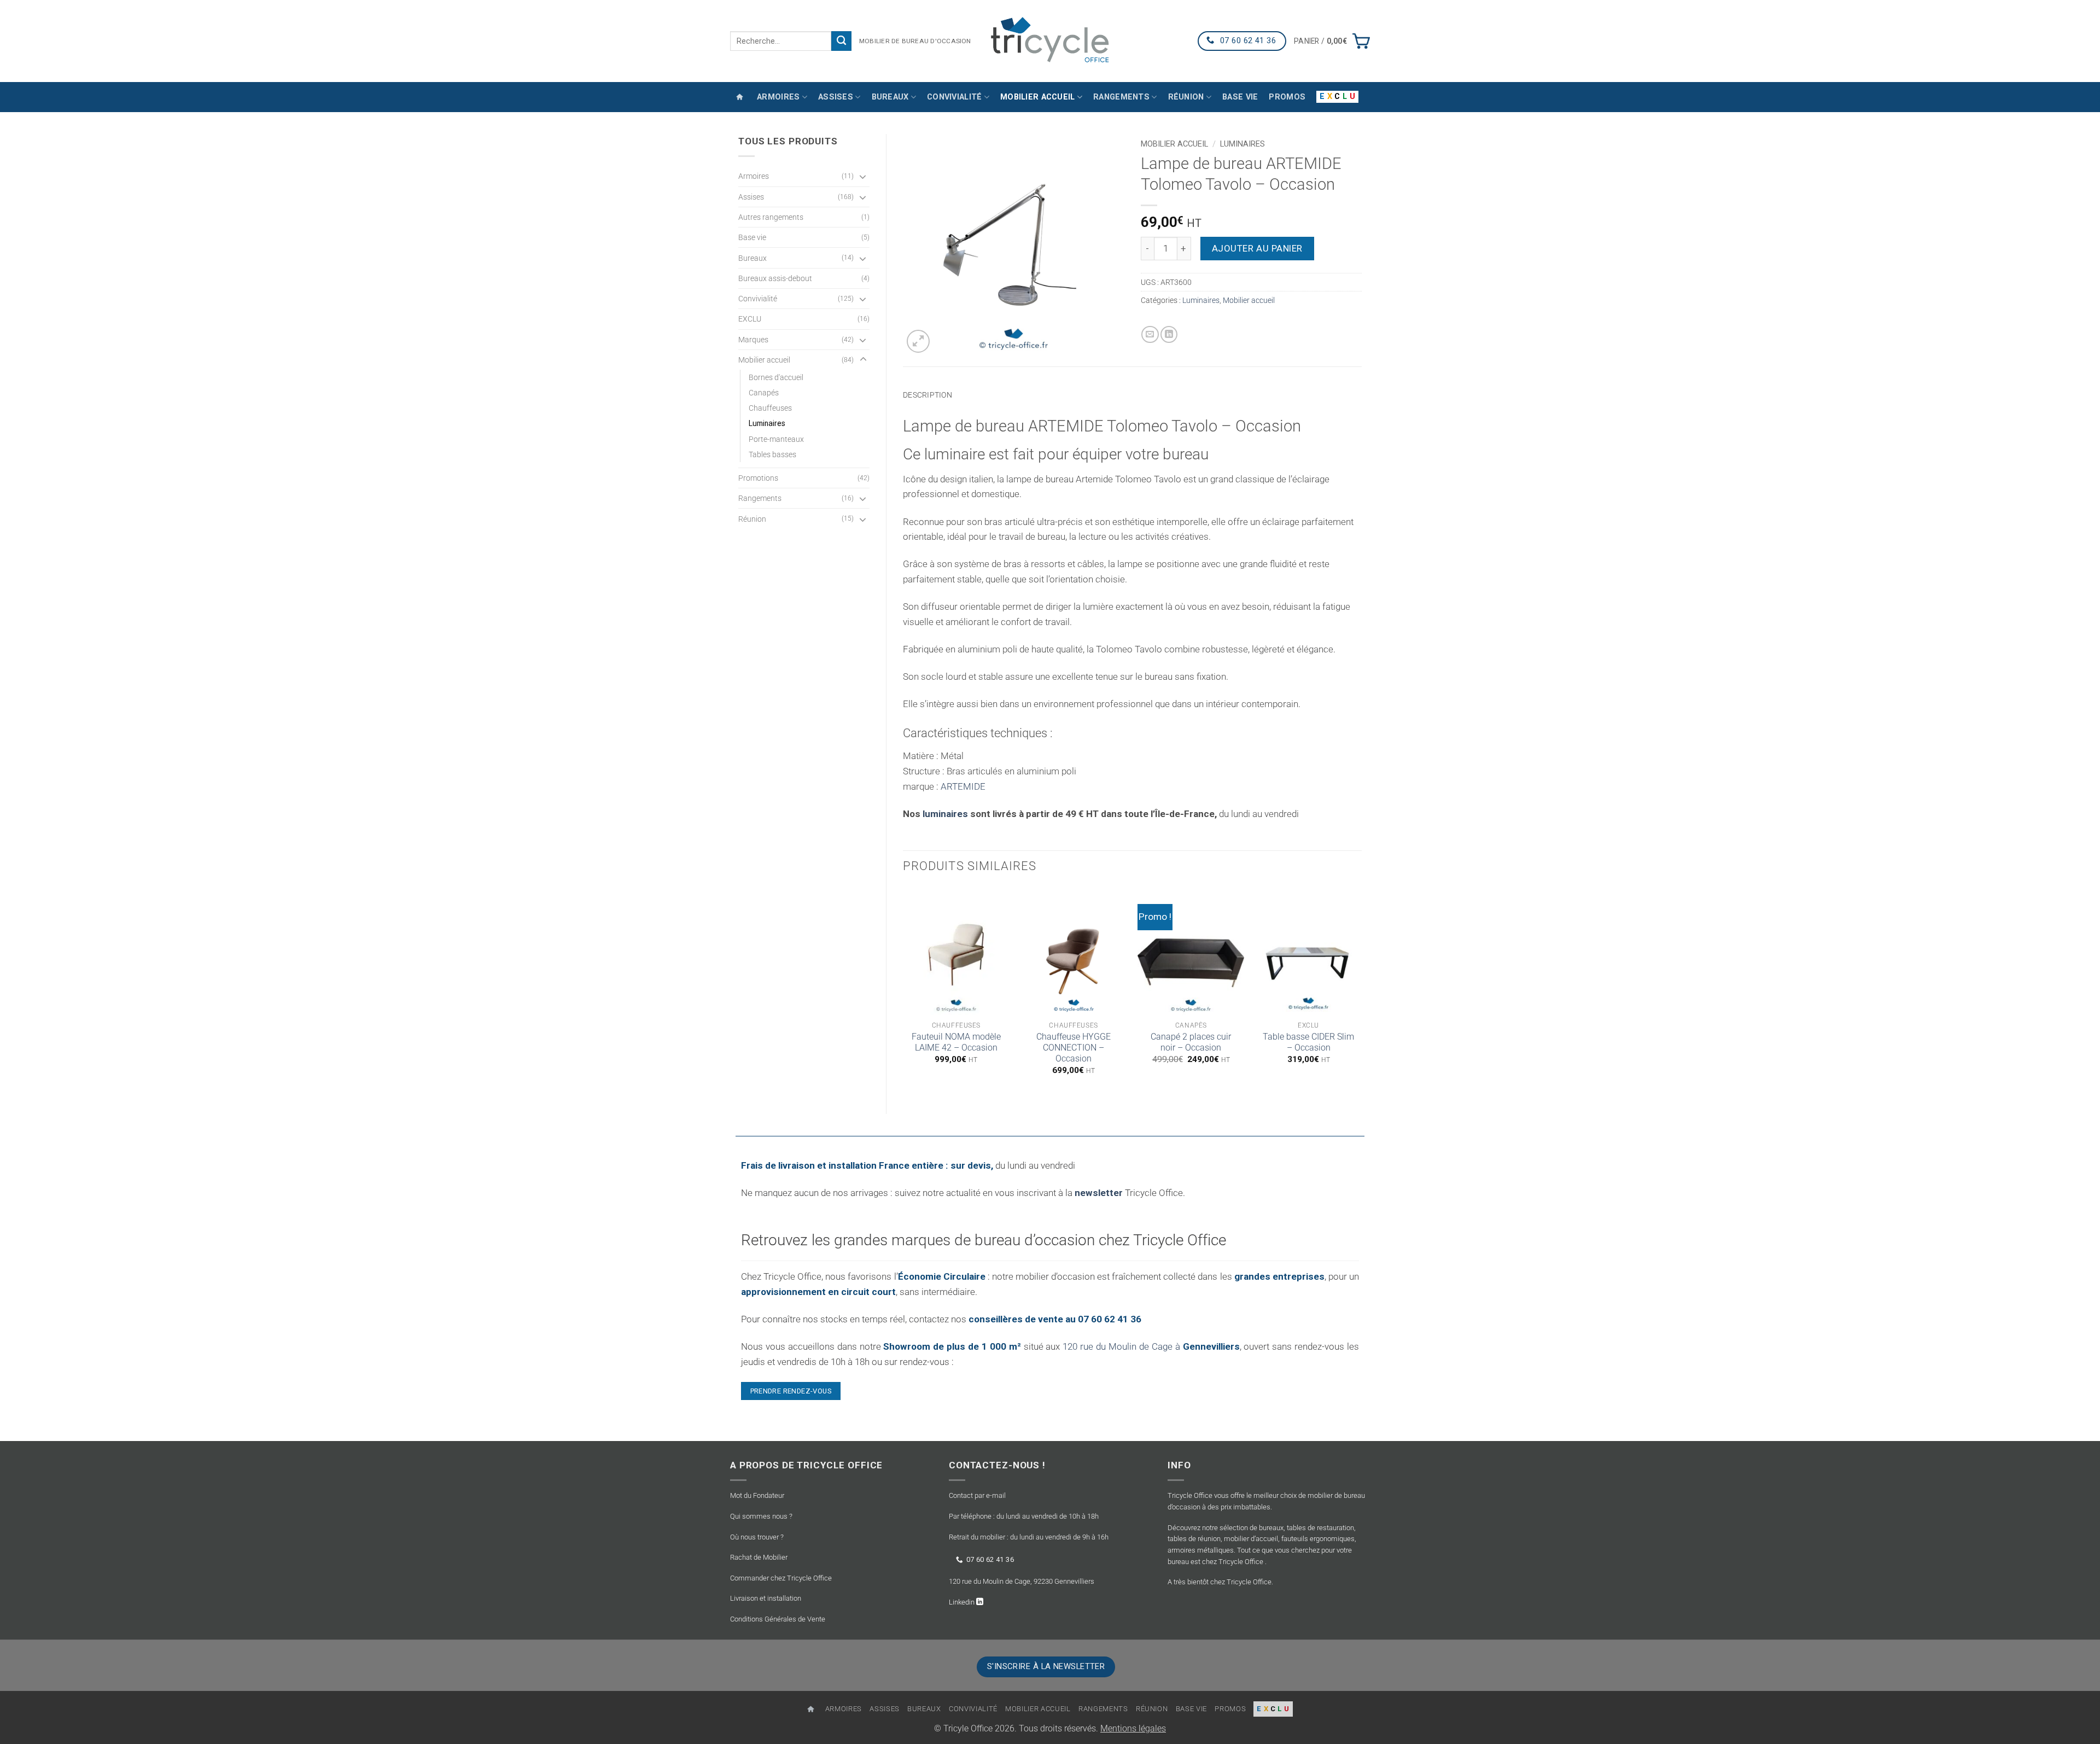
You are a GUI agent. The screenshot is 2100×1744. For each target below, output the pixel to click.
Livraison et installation (766, 1598)
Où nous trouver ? (757, 1537)
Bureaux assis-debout (775, 278)
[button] (1332, 41)
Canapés (764, 393)
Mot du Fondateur (757, 1496)
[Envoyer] (841, 41)
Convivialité (954, 97)
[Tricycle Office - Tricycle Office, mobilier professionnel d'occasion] (1050, 41)
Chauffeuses (770, 408)
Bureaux (890, 97)
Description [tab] (927, 395)
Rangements (1121, 97)
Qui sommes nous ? (761, 1516)
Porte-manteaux (776, 439)
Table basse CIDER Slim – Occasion (1308, 1042)
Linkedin (962, 1602)
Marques (753, 340)
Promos (1287, 97)
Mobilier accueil (1038, 97)
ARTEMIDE (963, 786)
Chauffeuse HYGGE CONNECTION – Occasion (1074, 1048)
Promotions (758, 478)
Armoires (778, 97)
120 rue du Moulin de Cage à (1151, 1346)
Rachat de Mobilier (759, 1557)
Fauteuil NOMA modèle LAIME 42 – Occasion (956, 1042)
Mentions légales (1133, 1729)
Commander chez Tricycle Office (781, 1578)
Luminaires (767, 423)
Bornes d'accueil (776, 377)
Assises (836, 97)
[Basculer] (863, 176)
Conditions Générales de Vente (778, 1619)
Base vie (1240, 97)
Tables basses (772, 454)
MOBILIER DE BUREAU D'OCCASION (915, 41)
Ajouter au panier (1257, 248)
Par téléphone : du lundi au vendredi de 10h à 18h (1024, 1516)
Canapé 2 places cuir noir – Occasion (1191, 1042)
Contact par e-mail (977, 1496)
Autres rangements (771, 217)
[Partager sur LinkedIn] (1169, 335)
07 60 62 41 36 (990, 1559)
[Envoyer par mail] (1150, 335)
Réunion (1186, 97)
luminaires (946, 814)
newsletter (1099, 1193)
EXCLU (750, 319)
